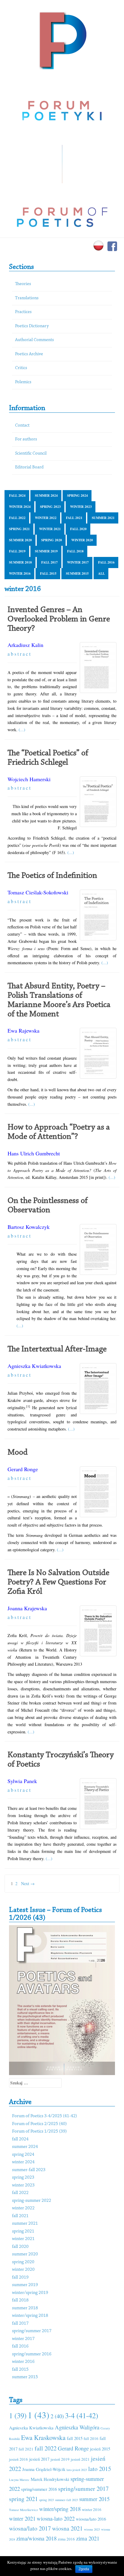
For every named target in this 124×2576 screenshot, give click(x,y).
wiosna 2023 (92, 2529)
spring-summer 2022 (32, 2201)
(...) (22, 730)
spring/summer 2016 (32, 2354)
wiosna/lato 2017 (30, 2528)
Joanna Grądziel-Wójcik (44, 2469)
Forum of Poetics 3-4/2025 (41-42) (45, 2116)
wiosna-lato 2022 (56, 2518)
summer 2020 (20, 540)
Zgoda (84, 2569)
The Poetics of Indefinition (52, 876)
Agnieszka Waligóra (77, 2427)
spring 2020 (52, 540)
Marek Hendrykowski (50, 2479)
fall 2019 (17, 551)
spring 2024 (77, 496)
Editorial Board (29, 467)
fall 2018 (75, 551)
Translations (27, 298)
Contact (22, 426)
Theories (23, 284)
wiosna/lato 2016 (91, 2519)
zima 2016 (66, 2539)
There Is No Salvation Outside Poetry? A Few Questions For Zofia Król (58, 1582)
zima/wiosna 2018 (36, 2538)
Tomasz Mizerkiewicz (23, 2510)
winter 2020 (82, 540)
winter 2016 (20, 573)
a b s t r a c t (19, 654)
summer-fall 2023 (29, 2170)
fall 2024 (17, 496)
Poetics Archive (29, 354)
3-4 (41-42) (82, 2415)
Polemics (23, 382)
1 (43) (39, 2415)
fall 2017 (50, 562)
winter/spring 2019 (30, 2293)
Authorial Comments (34, 340)
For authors (26, 439)
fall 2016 (106, 562)
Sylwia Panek (22, 1781)
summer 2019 (46, 551)
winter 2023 (81, 507)
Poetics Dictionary (32, 326)
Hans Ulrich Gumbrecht (34, 1153)
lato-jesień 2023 (77, 2470)
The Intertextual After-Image (57, 1349)
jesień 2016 (19, 2459)
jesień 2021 (80, 2459)
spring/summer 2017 (32, 2331)
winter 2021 (50, 529)
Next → (28, 1883)
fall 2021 (74, 518)
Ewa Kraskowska (43, 2437)
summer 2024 (46, 496)
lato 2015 (100, 2469)
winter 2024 (20, 507)
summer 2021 (103, 518)
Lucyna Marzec (19, 2480)
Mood (18, 1453)
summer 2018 (20, 562)
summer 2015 (77, 573)
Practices (23, 312)
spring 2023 (50, 507)
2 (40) (57, 2416)
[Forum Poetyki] (62, 40)
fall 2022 (17, 518)
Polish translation (43, 1163)
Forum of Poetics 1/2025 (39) (39, 2132)
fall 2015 (48, 573)
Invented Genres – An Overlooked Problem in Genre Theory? (59, 619)
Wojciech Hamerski (29, 779)
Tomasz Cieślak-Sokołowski (38, 892)
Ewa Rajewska (23, 1030)
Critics (21, 368)
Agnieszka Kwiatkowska (34, 1366)
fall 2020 (78, 529)
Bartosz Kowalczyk (29, 1227)
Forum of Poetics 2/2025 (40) (39, 2124)
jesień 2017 (39, 2459)
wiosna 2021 (67, 2528)
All (101, 573)
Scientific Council (31, 454)
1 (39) (18, 2415)
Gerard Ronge (23, 1469)
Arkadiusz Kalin (25, 645)
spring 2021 (19, 529)
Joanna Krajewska (27, 1608)
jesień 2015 (100, 2449)
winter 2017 (78, 562)
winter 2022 (46, 518)
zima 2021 (88, 2538)
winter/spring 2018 (30, 2316)
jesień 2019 (60, 2459)
